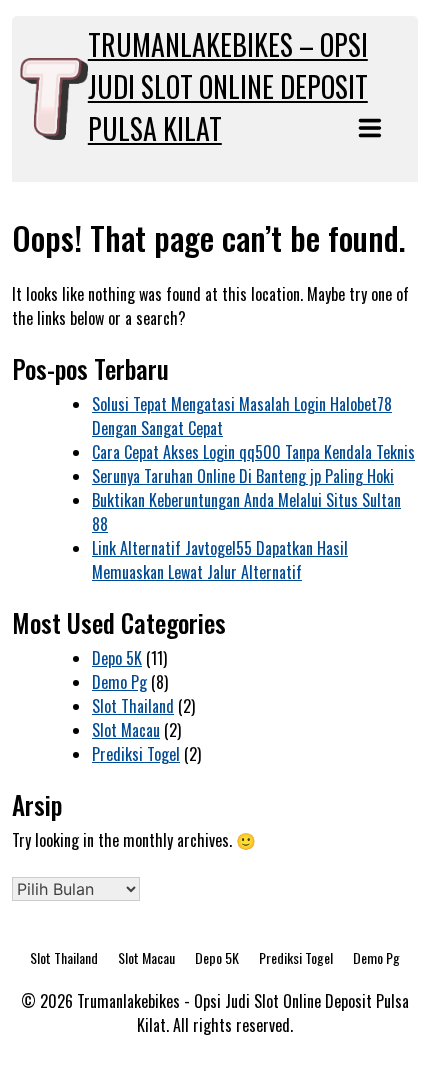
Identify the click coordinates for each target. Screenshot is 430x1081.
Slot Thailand (133, 706)
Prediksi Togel (136, 754)
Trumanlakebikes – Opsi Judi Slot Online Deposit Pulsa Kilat (228, 86)
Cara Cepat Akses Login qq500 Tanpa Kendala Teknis (253, 452)
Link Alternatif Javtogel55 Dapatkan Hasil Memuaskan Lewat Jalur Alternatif (220, 560)
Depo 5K (117, 658)
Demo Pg (119, 682)
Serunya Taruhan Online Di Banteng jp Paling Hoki (243, 476)
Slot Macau (126, 730)
